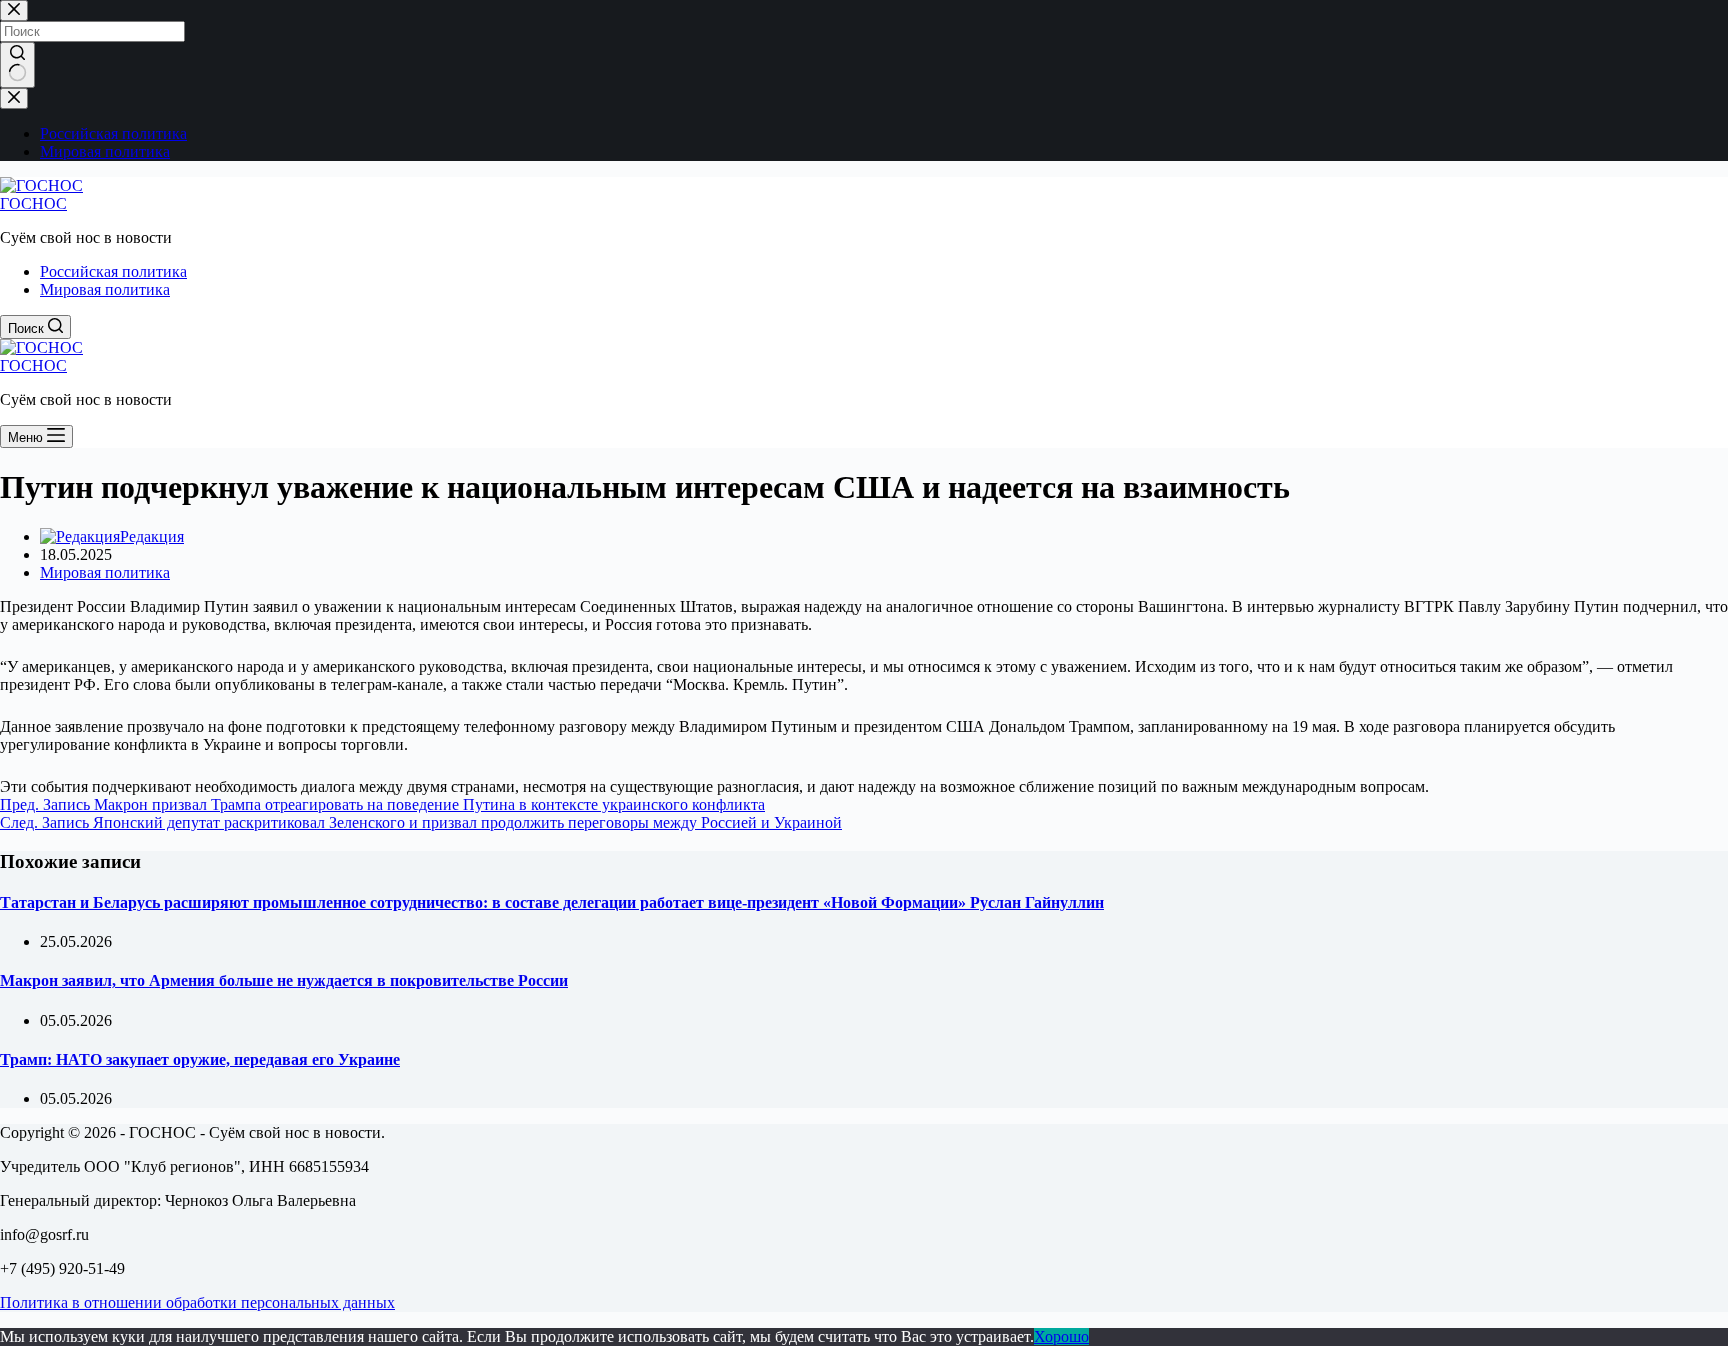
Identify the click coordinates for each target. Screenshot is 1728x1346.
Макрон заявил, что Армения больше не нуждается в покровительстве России (284, 980)
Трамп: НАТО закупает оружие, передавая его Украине (200, 1059)
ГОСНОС (33, 203)
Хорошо (1061, 1336)
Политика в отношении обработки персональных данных (197, 1302)
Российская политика (113, 271)
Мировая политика (105, 289)
